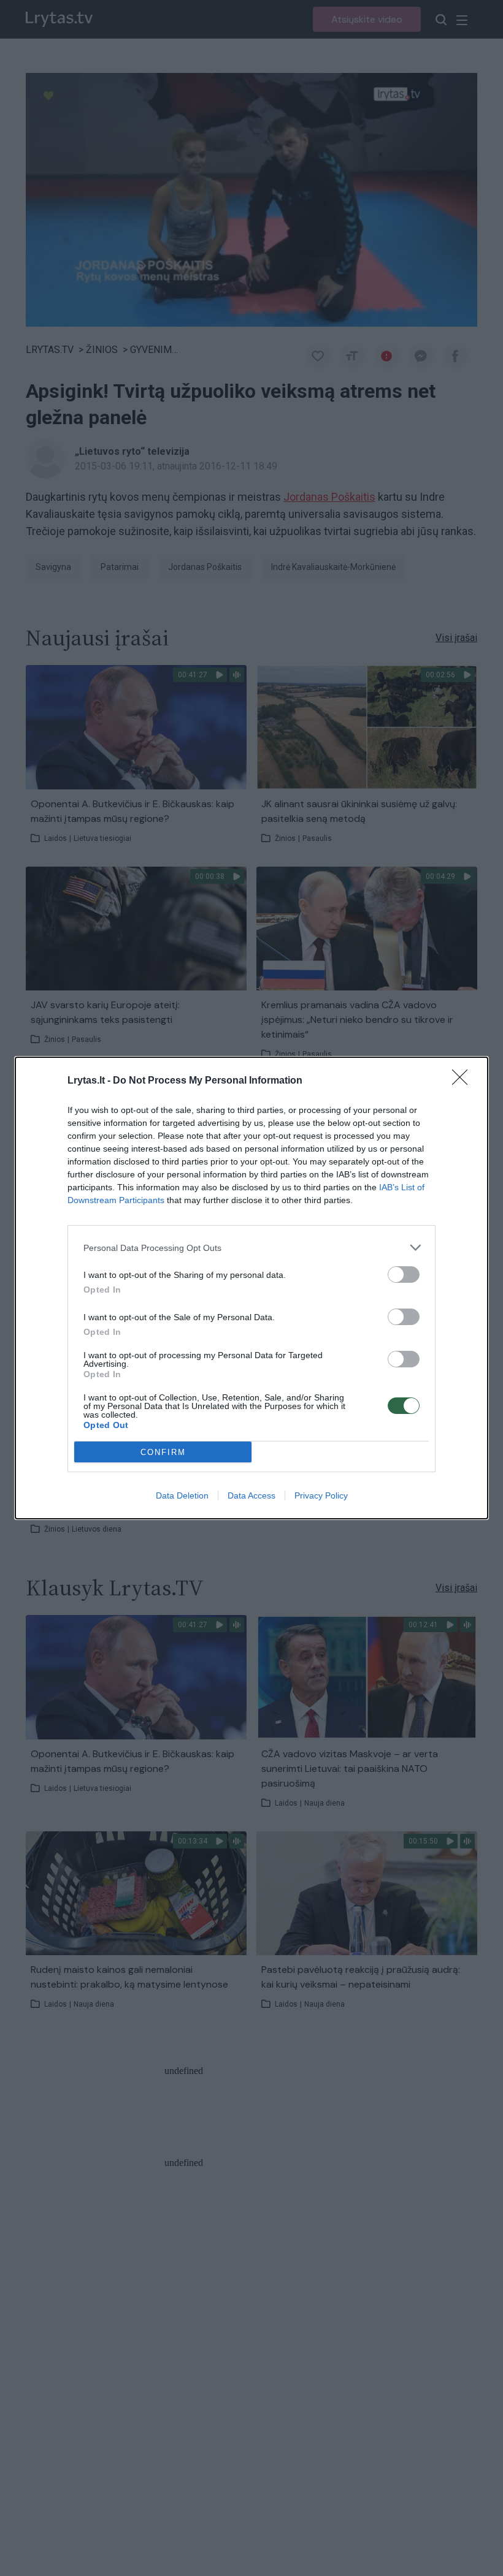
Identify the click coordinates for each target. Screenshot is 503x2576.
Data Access (251, 1495)
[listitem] (251, 1248)
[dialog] (251, 1288)
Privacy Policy (321, 1495)
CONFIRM (163, 1452)
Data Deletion (182, 1495)
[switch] (404, 1275)
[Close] (464, 1081)
